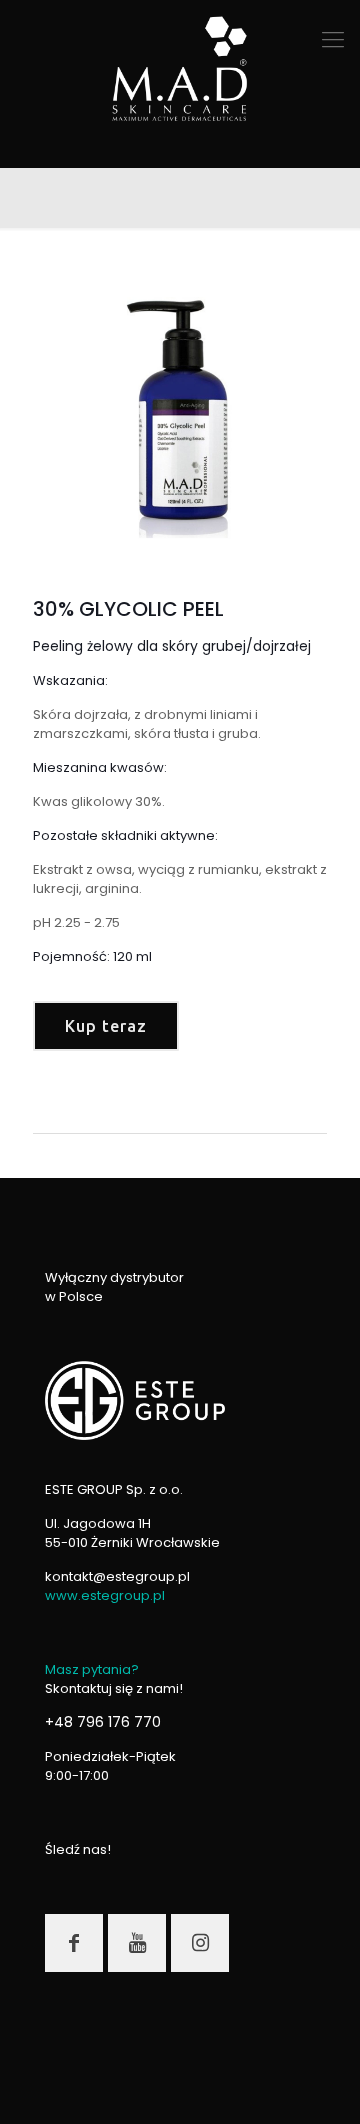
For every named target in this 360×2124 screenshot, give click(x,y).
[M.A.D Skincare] (180, 70)
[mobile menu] (333, 40)
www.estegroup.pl (105, 1595)
